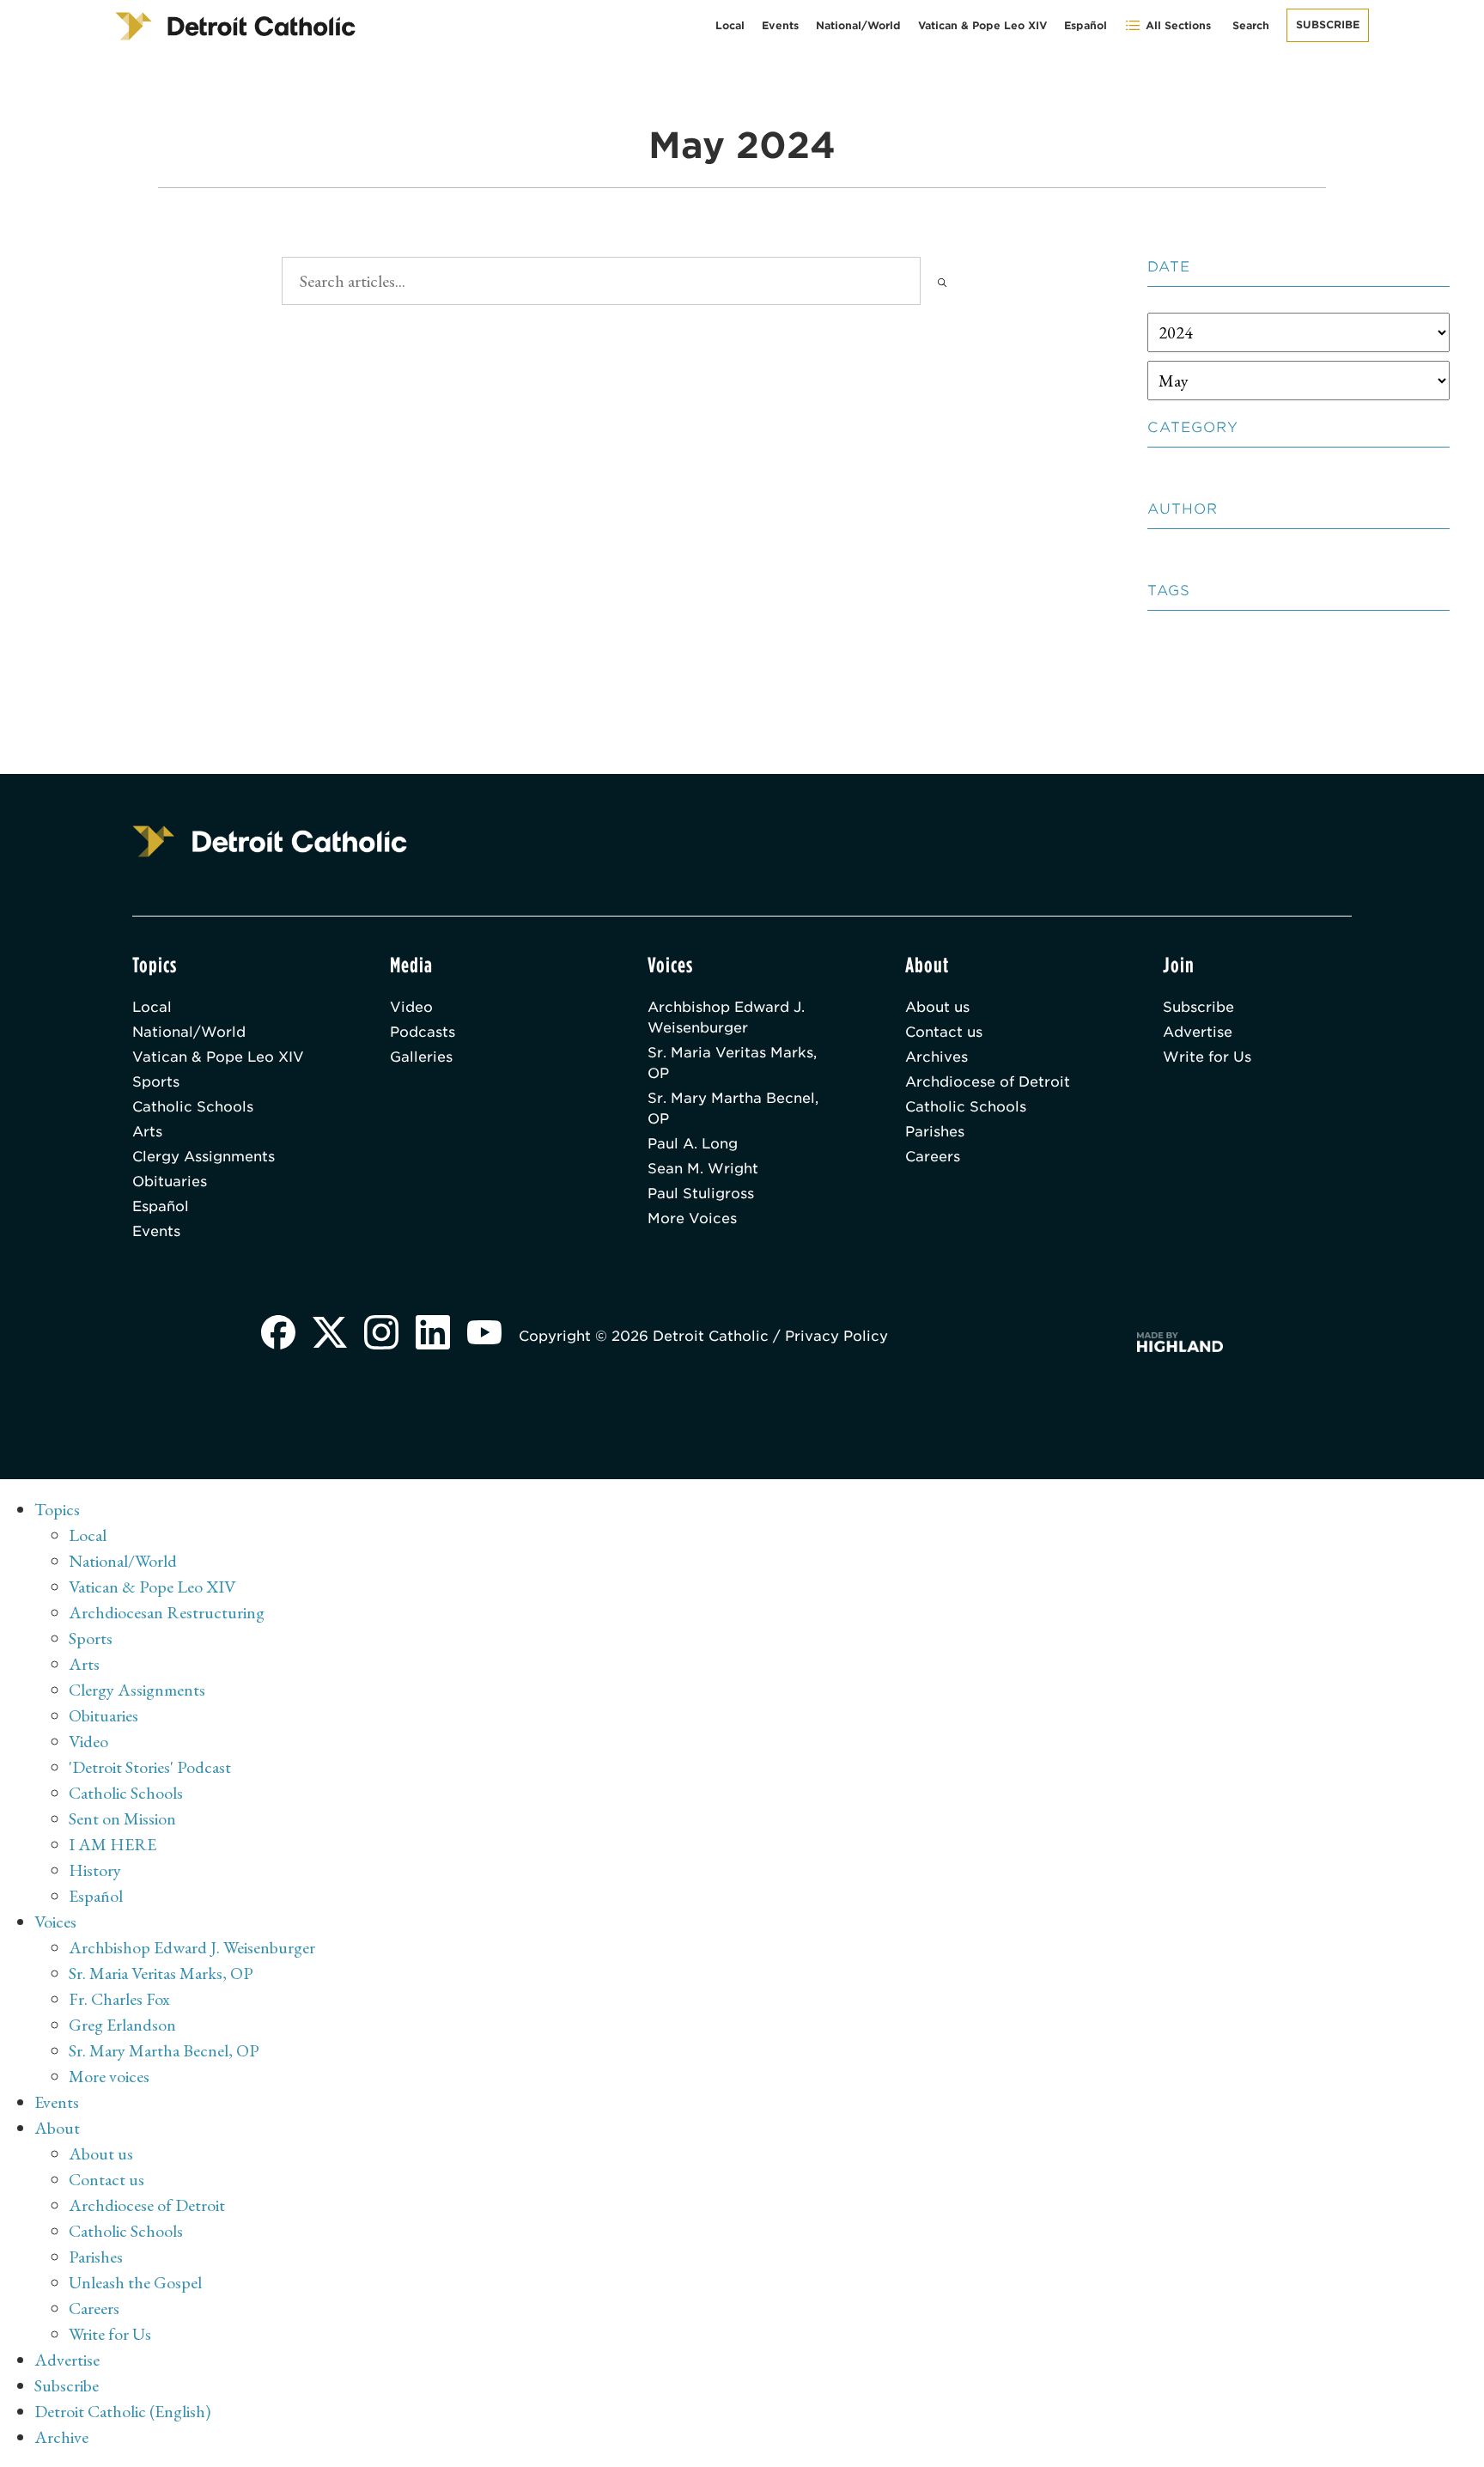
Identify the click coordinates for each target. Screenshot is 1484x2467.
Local (730, 25)
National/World (858, 25)
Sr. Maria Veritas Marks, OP (732, 1063)
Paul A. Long (693, 1144)
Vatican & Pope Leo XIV (982, 25)
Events (780, 25)
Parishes (935, 1132)
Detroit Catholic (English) (122, 2411)
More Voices (692, 1218)
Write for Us (1207, 1057)
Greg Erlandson (122, 2025)
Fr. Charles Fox (119, 1999)
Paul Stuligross (701, 1194)
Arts (147, 1132)
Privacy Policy (836, 1336)
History (95, 1870)
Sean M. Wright (703, 1169)
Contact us (944, 1032)
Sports (156, 1082)
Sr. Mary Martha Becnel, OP (733, 1109)
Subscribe (1328, 24)
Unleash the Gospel (135, 2282)
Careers (933, 1157)
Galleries (421, 1057)
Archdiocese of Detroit (988, 1082)
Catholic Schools (193, 1107)
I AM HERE (113, 1844)
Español (1086, 25)
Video (411, 1007)
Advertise (1198, 1032)
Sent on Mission (122, 1818)
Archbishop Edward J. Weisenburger (726, 1017)
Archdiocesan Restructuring (167, 1612)
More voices (109, 2076)
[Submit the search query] (942, 281)
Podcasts (423, 1032)
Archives (937, 1057)
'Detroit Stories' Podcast (150, 1767)
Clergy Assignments (204, 1157)
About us (937, 1007)
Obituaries (170, 1182)
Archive (61, 2437)
